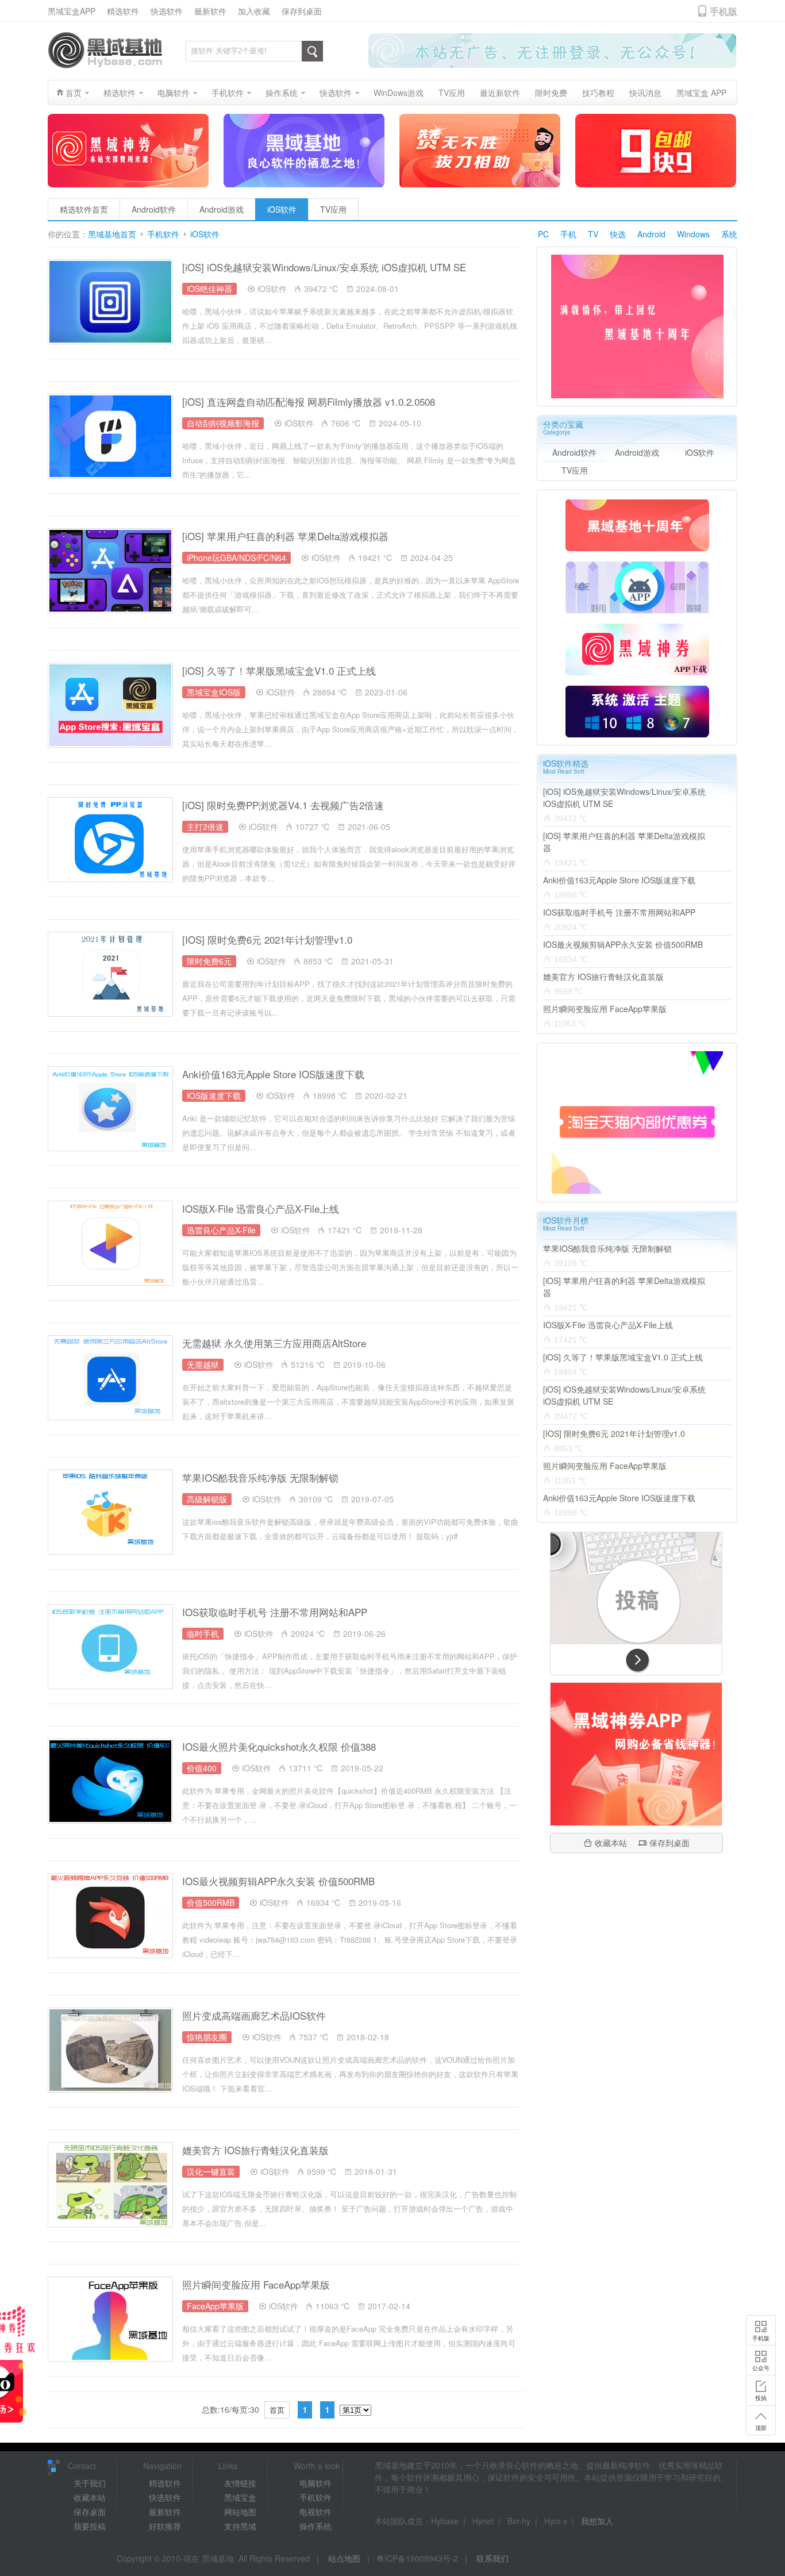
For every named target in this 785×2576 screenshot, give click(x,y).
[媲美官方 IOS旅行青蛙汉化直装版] (110, 2185)
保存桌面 (90, 2512)
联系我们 (492, 2558)
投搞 (761, 2398)
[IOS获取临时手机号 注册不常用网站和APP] (110, 1647)
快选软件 (167, 11)
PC (543, 234)
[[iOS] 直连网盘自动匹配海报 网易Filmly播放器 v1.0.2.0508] (110, 436)
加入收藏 (254, 11)
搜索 (312, 51)
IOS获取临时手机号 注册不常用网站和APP (275, 1612)
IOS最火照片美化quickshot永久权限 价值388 (279, 1746)
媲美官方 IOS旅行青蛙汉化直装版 (255, 2150)
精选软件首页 (84, 209)
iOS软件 (282, 209)
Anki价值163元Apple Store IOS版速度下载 (273, 1074)
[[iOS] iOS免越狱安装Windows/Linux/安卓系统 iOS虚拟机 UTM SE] (110, 302)
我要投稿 (90, 2526)
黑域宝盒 (240, 2497)
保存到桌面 (302, 11)
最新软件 (210, 11)
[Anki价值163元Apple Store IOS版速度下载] (110, 1109)
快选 (618, 234)
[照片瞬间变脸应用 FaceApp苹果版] (110, 2319)
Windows (693, 234)
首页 (277, 2410)
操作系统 (315, 2526)
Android (651, 234)
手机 (568, 234)
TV (593, 234)
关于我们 (90, 2483)
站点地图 (344, 2558)
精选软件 (123, 11)
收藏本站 (611, 1843)
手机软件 (163, 234)
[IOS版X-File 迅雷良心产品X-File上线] (110, 1243)
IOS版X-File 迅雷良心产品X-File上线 (261, 1208)
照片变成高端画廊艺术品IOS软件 (254, 2015)
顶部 (761, 2428)
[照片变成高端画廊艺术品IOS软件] (110, 2050)
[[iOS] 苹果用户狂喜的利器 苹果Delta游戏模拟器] (110, 571)
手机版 (761, 2338)
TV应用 (333, 209)
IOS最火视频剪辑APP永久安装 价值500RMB (278, 1881)
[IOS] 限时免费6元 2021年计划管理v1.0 (267, 939)
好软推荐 (165, 2526)
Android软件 (154, 209)
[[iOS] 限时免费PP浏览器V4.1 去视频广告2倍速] (110, 840)
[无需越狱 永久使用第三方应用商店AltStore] (110, 1378)
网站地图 (240, 2512)
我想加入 (597, 2521)
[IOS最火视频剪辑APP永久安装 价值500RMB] (110, 1916)
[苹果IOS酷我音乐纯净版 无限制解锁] (110, 1512)
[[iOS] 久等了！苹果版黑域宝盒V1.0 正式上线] (110, 705)
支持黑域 (240, 2526)
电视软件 (315, 2512)
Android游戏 (222, 209)
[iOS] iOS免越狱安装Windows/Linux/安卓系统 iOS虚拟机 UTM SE (324, 267)
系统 (729, 234)
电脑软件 (315, 2483)
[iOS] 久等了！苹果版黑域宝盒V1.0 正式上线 (279, 670)
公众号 (761, 2368)
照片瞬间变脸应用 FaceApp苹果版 (256, 2284)
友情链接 (240, 2483)
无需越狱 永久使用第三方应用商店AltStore (274, 1343)
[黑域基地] (105, 50)
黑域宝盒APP (72, 11)
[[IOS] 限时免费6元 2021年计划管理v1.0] (110, 974)
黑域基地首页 (112, 234)
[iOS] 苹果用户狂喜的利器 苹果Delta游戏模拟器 (285, 536)
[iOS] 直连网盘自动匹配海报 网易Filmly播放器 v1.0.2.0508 (309, 401)
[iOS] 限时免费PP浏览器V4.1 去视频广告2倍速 (283, 805)
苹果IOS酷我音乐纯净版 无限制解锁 (260, 1477)
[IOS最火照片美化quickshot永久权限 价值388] (110, 1781)
